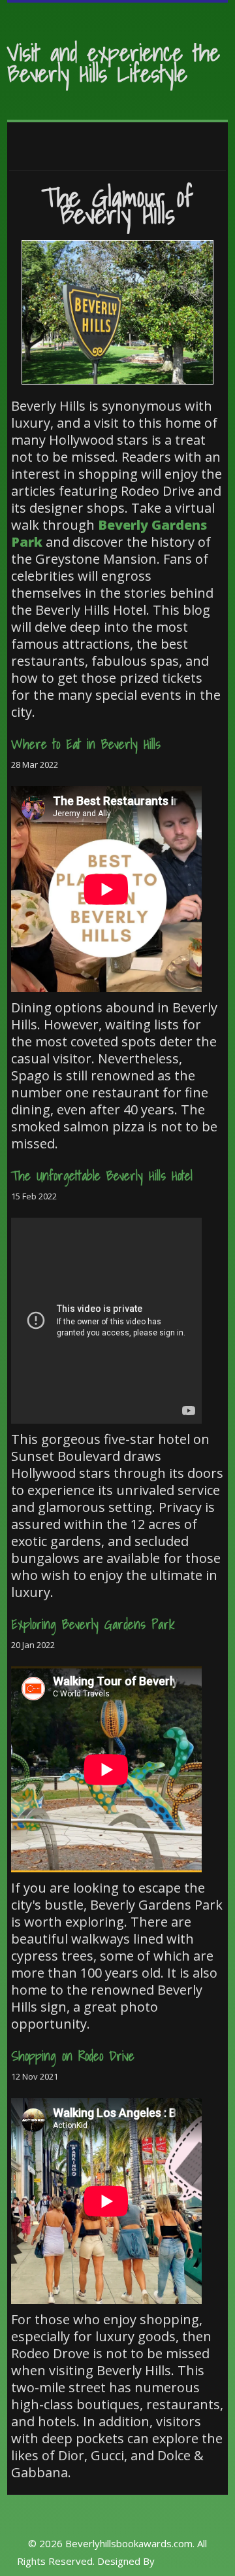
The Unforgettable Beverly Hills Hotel (102, 1176)
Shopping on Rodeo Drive (73, 2056)
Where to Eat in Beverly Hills (86, 744)
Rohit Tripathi (188, 2561)
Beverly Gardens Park (109, 533)
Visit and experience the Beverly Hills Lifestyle (114, 63)
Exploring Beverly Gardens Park (93, 1624)
